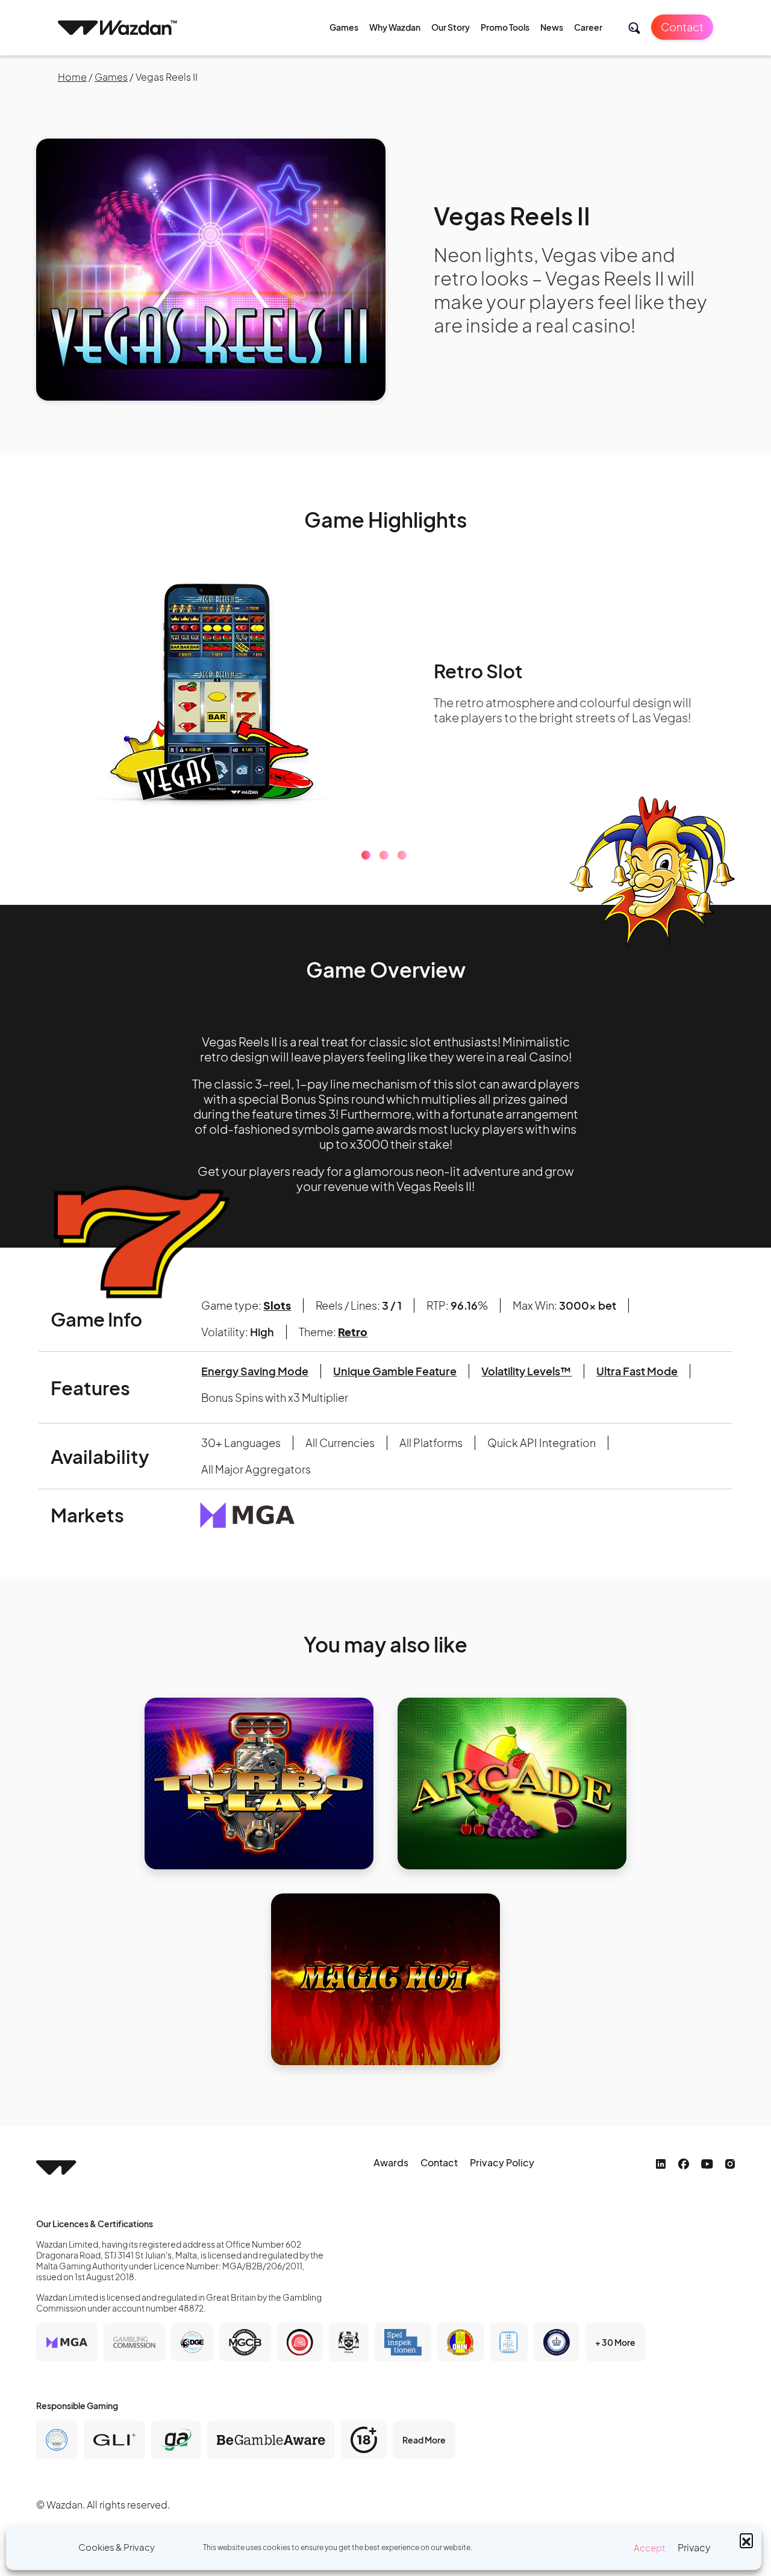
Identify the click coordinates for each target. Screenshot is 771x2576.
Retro (353, 1332)
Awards (391, 2162)
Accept (650, 2547)
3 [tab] (402, 855)
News (552, 27)
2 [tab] (384, 855)
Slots (277, 1305)
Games (344, 27)
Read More (424, 2440)
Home (72, 77)
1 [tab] (366, 855)
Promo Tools (505, 27)
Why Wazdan (395, 27)
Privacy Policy (502, 2162)
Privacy (694, 2547)
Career (588, 27)
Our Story (451, 27)
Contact (682, 27)
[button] (746, 2540)
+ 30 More (615, 2342)
